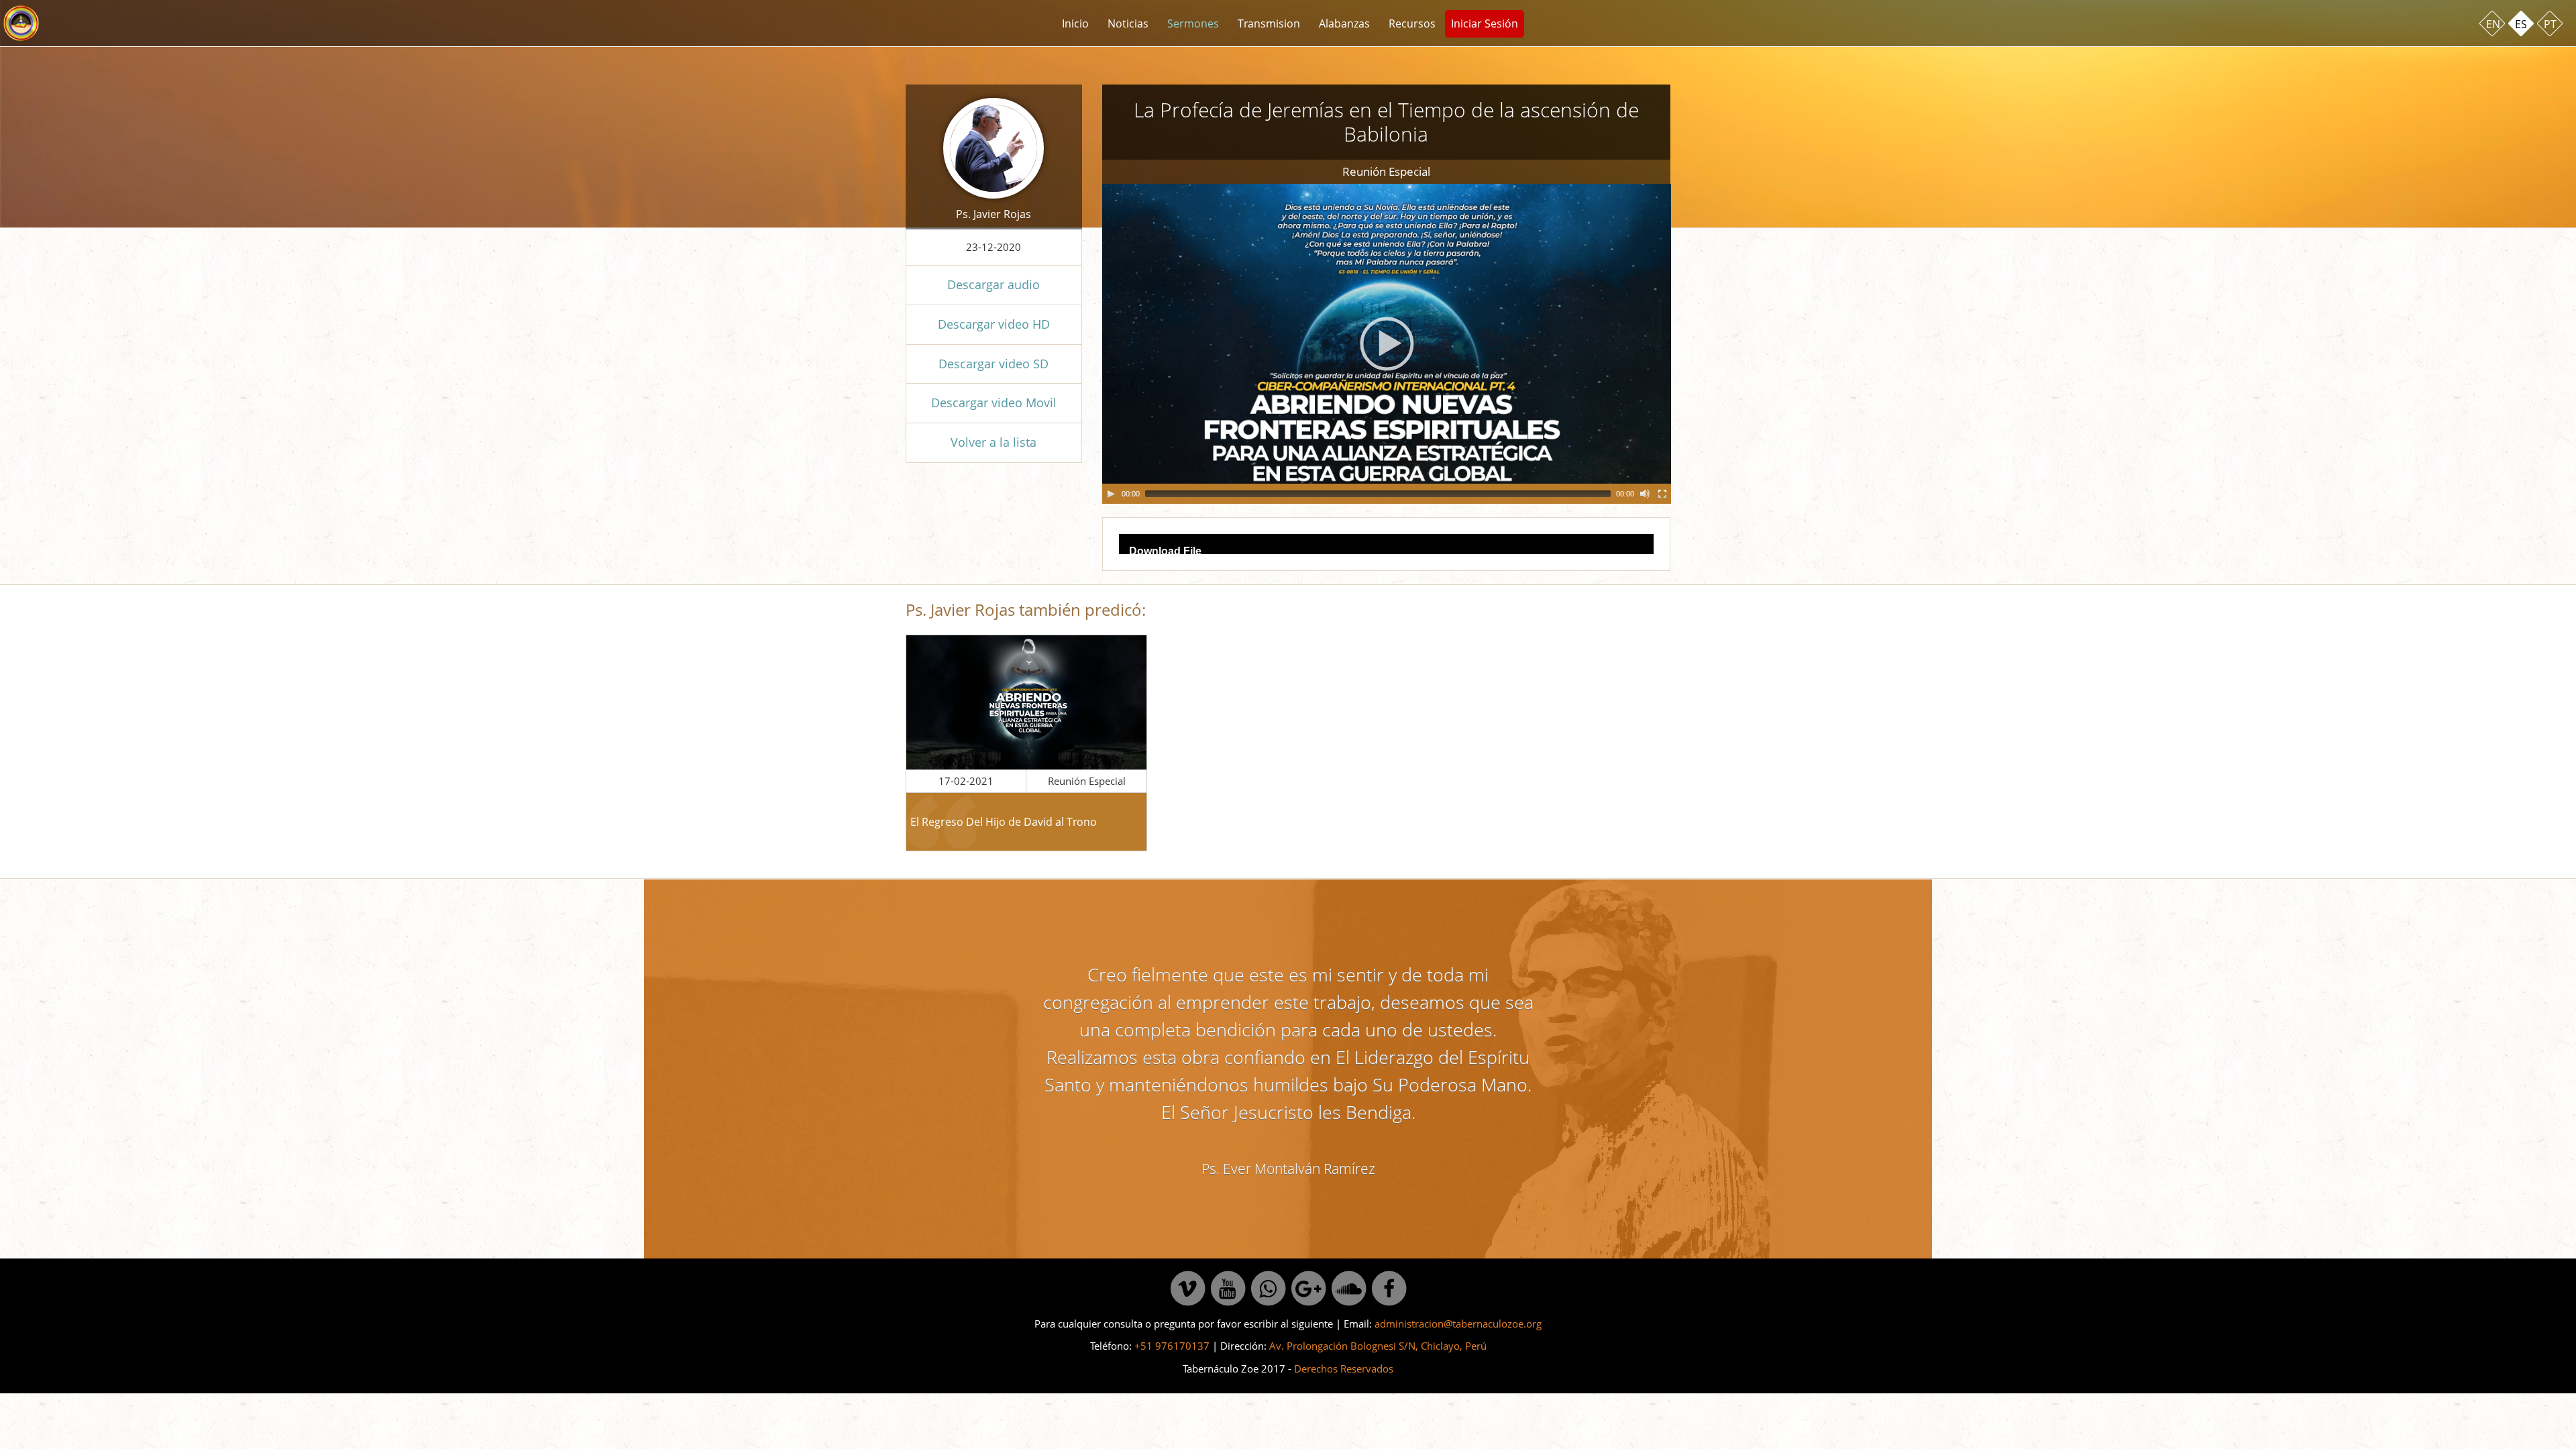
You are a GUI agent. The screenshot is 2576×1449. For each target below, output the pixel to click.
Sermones (1193, 23)
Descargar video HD (994, 324)
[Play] (1111, 494)
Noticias (1128, 23)
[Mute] (1645, 494)
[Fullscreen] (1662, 494)
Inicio (1075, 23)
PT (2550, 24)
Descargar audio (994, 284)
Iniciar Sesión (1485, 23)
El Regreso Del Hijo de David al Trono (1004, 822)
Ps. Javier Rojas (994, 214)
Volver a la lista (994, 442)
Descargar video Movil (994, 402)
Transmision (1269, 23)
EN (2493, 24)
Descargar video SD (994, 364)
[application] (1387, 344)
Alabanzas (1344, 23)
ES (2521, 24)
